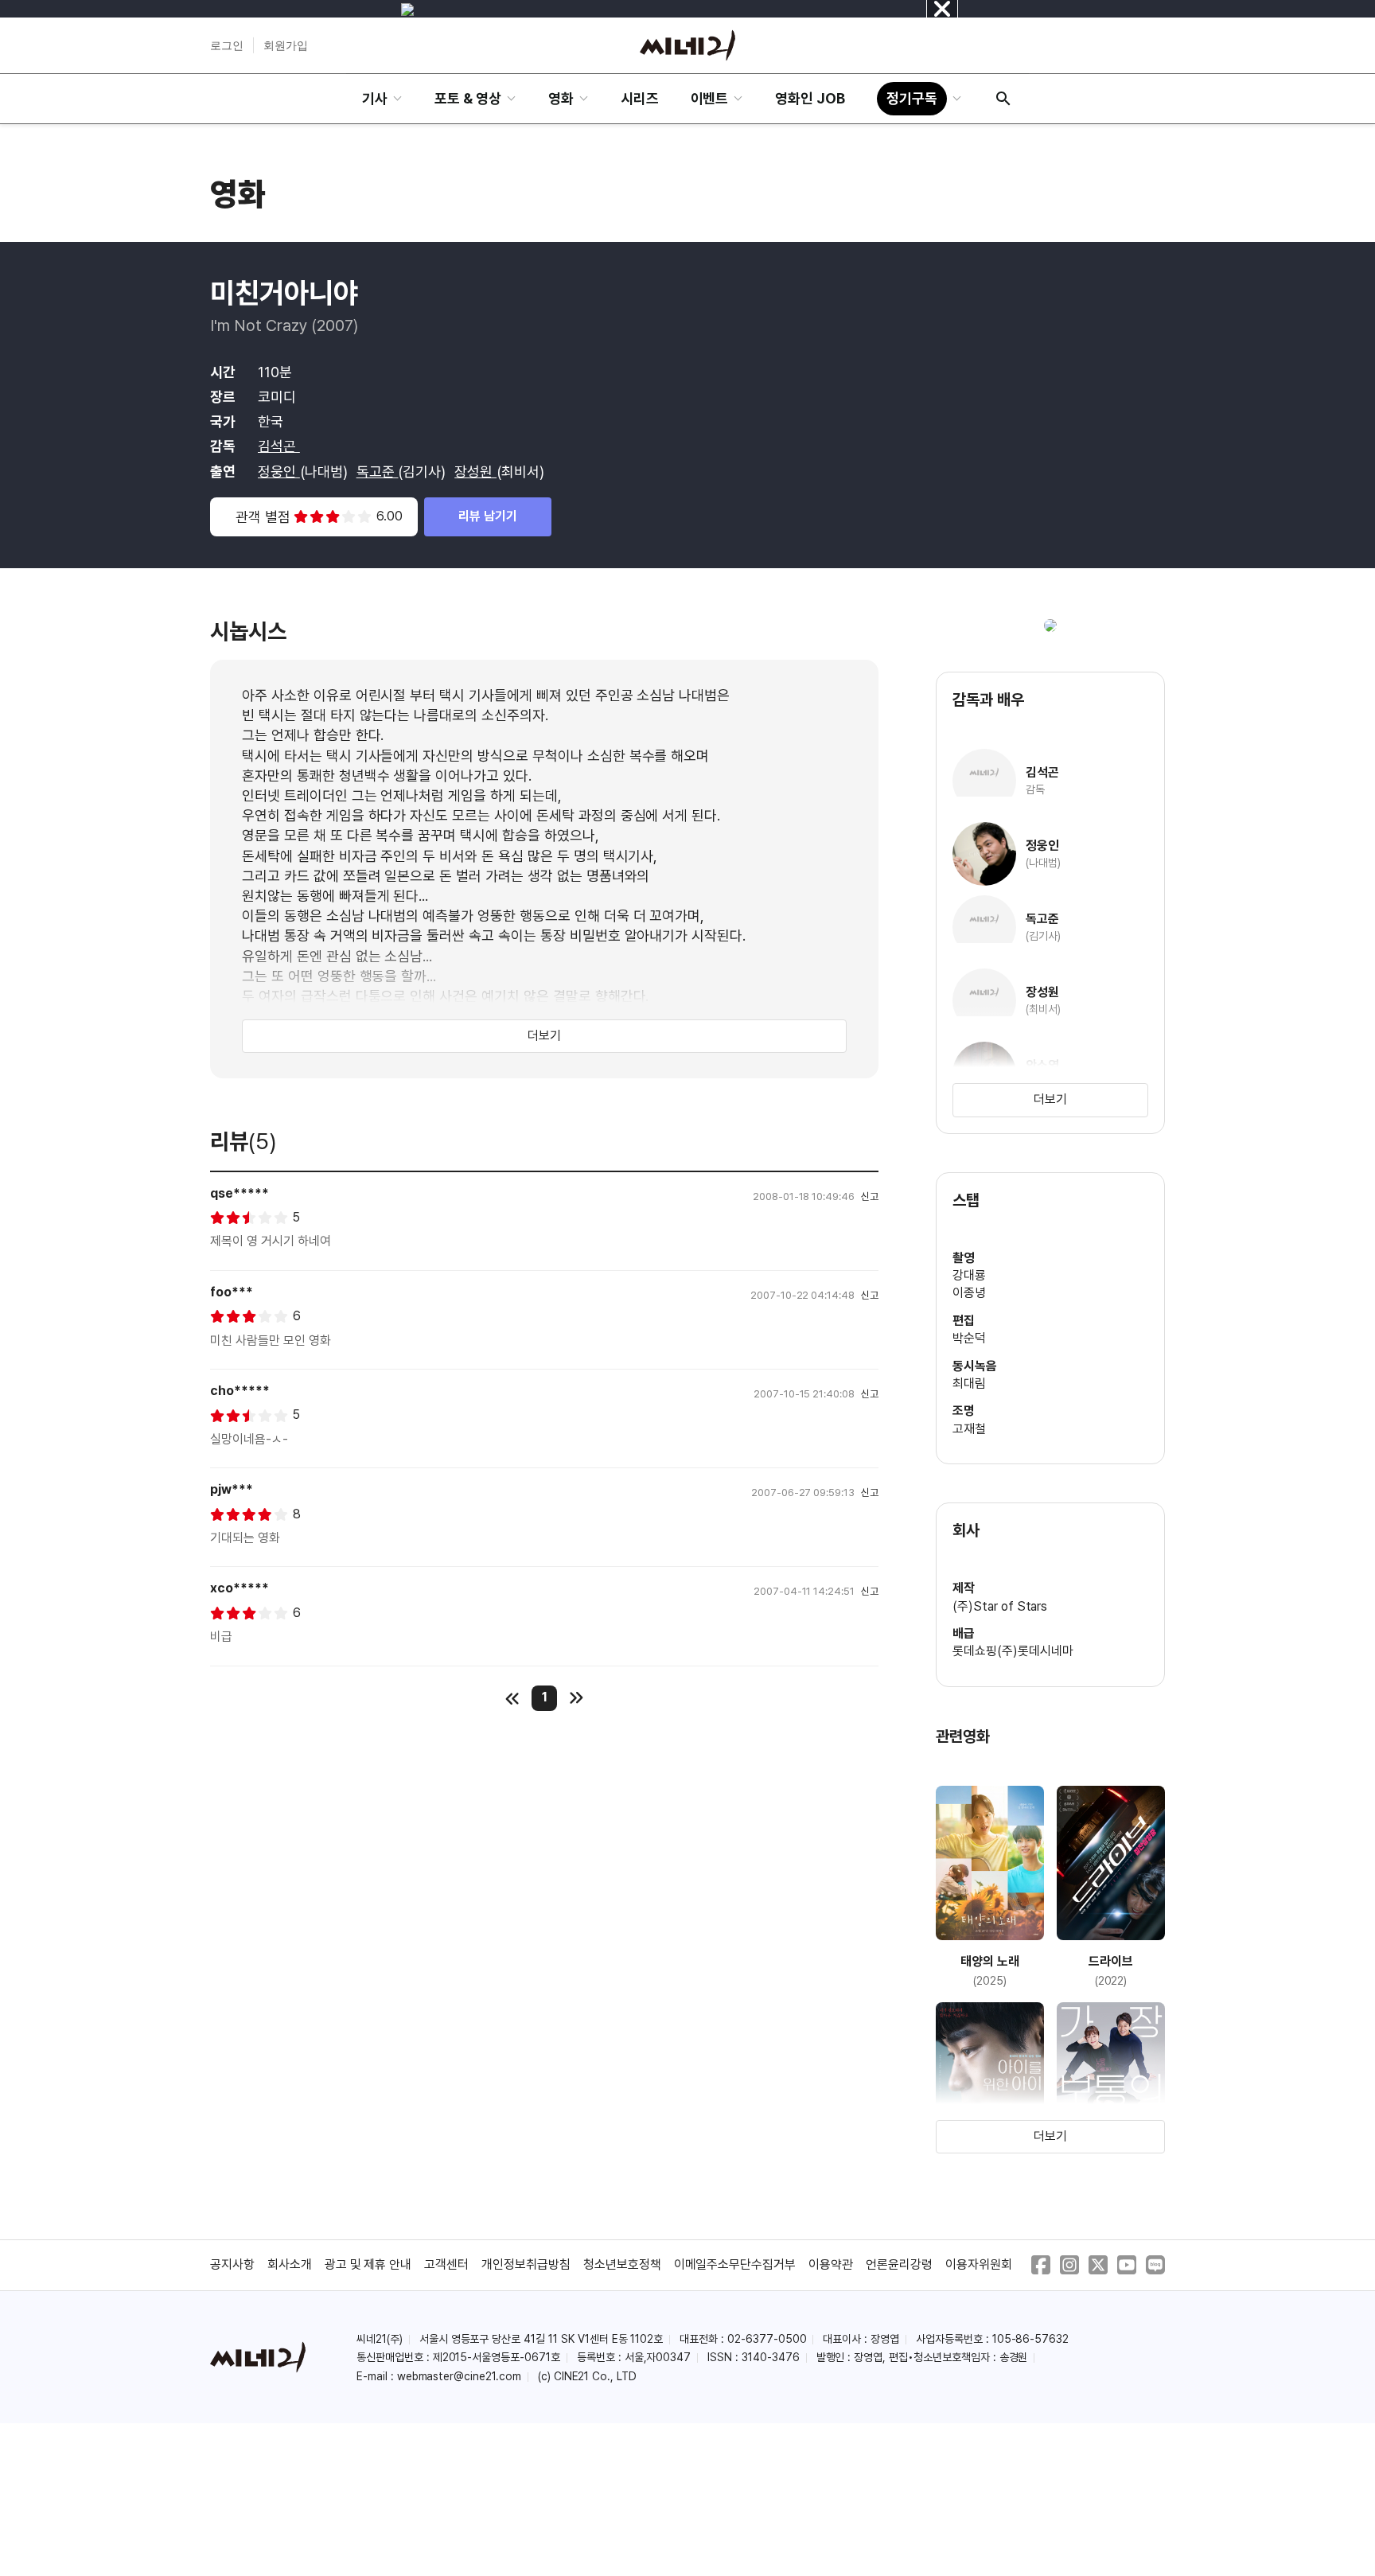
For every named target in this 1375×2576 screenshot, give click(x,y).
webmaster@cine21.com (459, 2376)
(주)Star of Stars (1000, 1606)
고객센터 (446, 2264)
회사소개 (290, 2264)
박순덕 (969, 1338)
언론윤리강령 (899, 2264)
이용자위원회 (979, 2264)
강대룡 (969, 1275)
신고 (870, 1196)
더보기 (544, 1036)
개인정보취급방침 (526, 2264)
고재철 (969, 1429)
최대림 (969, 1383)
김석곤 (279, 446)
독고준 (378, 472)
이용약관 (831, 2264)
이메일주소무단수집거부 (735, 2264)
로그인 (227, 45)
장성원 (475, 472)
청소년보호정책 (622, 2264)
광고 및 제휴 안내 (368, 2264)
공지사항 (232, 2264)
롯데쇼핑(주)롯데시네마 (1013, 1651)
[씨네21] (687, 45)
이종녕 (969, 1293)
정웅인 (279, 472)
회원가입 (286, 45)
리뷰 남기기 (488, 516)
